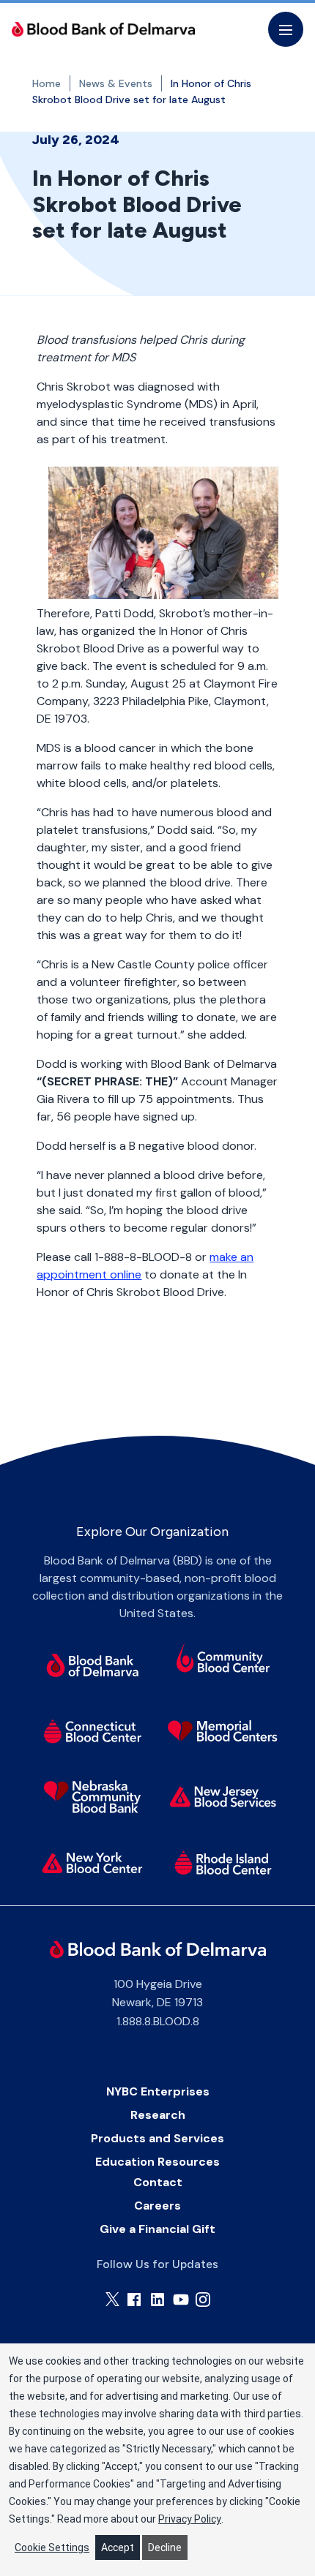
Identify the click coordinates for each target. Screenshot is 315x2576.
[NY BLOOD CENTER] (103, 29)
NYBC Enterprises (158, 2091)
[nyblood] (92, 1863)
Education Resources (157, 2162)
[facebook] (134, 2300)
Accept (118, 2547)
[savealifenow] (223, 1660)
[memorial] (223, 1731)
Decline (165, 2547)
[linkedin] (157, 2300)
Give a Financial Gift (157, 2229)
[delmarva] (92, 1665)
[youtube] (181, 2300)
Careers (157, 2206)
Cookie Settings (52, 2547)
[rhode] (223, 1863)
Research (158, 2115)
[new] (223, 1797)
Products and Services (157, 2138)
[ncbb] (92, 1797)
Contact (158, 2182)
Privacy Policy (190, 2519)
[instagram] (203, 2300)
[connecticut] (92, 1731)
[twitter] (112, 2299)
